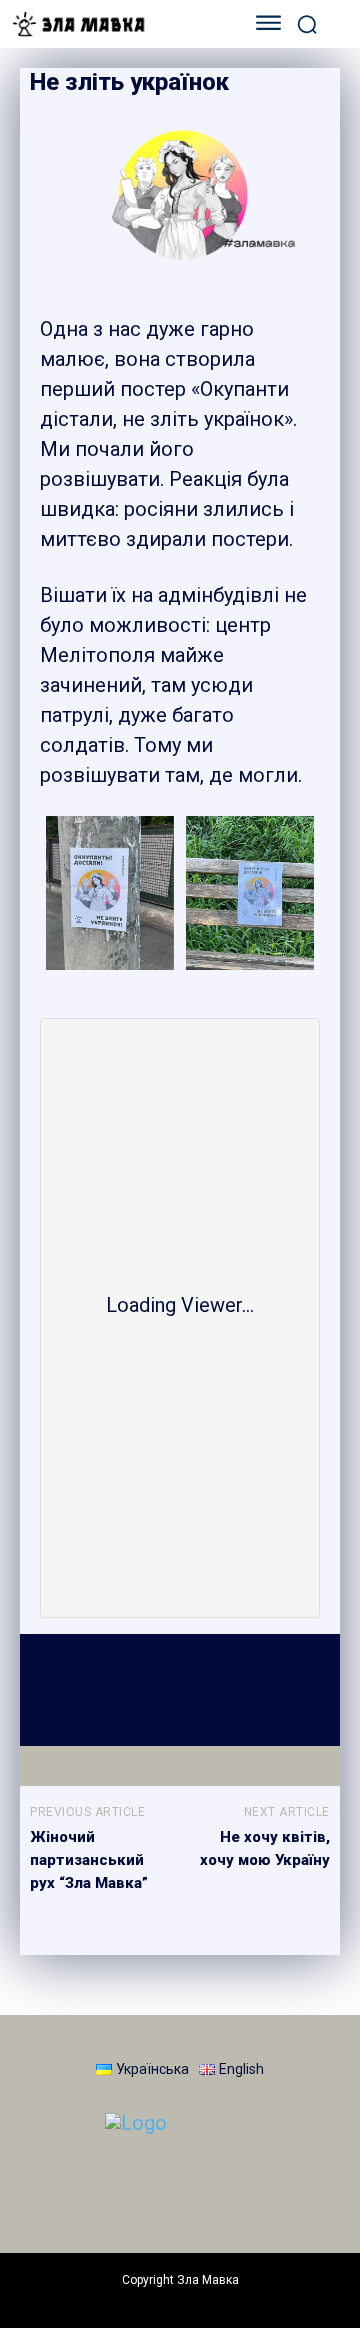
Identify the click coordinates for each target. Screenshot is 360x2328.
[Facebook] (60, 1689)
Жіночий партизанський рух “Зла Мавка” (89, 1860)
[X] (106, 1689)
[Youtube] (250, 2188)
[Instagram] (100, 2188)
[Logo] (117, 24)
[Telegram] (198, 1689)
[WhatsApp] (152, 1689)
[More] (291, 1689)
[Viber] (244, 1689)
